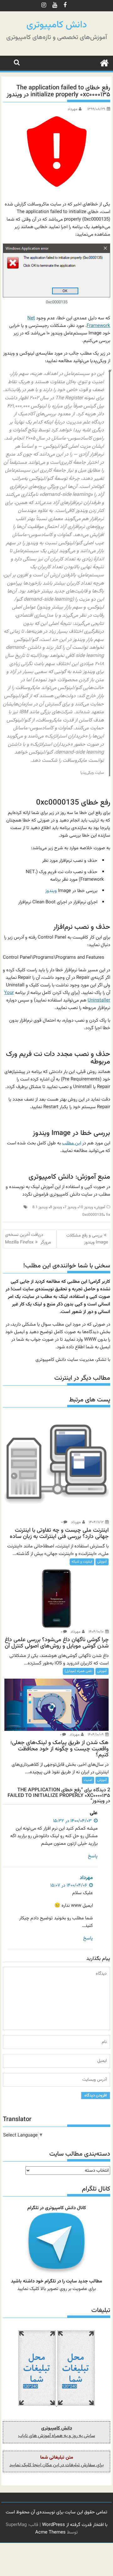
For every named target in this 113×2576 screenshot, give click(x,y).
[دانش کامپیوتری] (104, 63)
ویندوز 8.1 (40, 1207)
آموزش (100, 1207)
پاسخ (93, 1856)
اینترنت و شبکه (82, 1562)
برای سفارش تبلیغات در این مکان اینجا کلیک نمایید (56, 2465)
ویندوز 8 (56, 1207)
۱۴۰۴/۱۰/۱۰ (97, 1632)
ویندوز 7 (70, 1207)
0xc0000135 (93, 1215)
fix (108, 1215)
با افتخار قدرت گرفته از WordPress (75, 2525)
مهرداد (72, 109)
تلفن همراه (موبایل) (78, 1671)
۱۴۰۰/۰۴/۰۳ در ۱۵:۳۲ (73, 1821)
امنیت (88, 1780)
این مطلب (72, 1143)
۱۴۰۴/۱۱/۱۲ (97, 1522)
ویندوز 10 (86, 1207)
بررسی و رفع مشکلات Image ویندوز (87, 1239)
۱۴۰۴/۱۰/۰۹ (96, 1735)
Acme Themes (50, 2532)
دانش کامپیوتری (57, 25)
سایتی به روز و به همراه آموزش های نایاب (57, 2436)
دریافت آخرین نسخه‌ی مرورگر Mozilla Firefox (28, 1239)
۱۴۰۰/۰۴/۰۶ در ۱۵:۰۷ (69, 1886)
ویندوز (51, 891)
